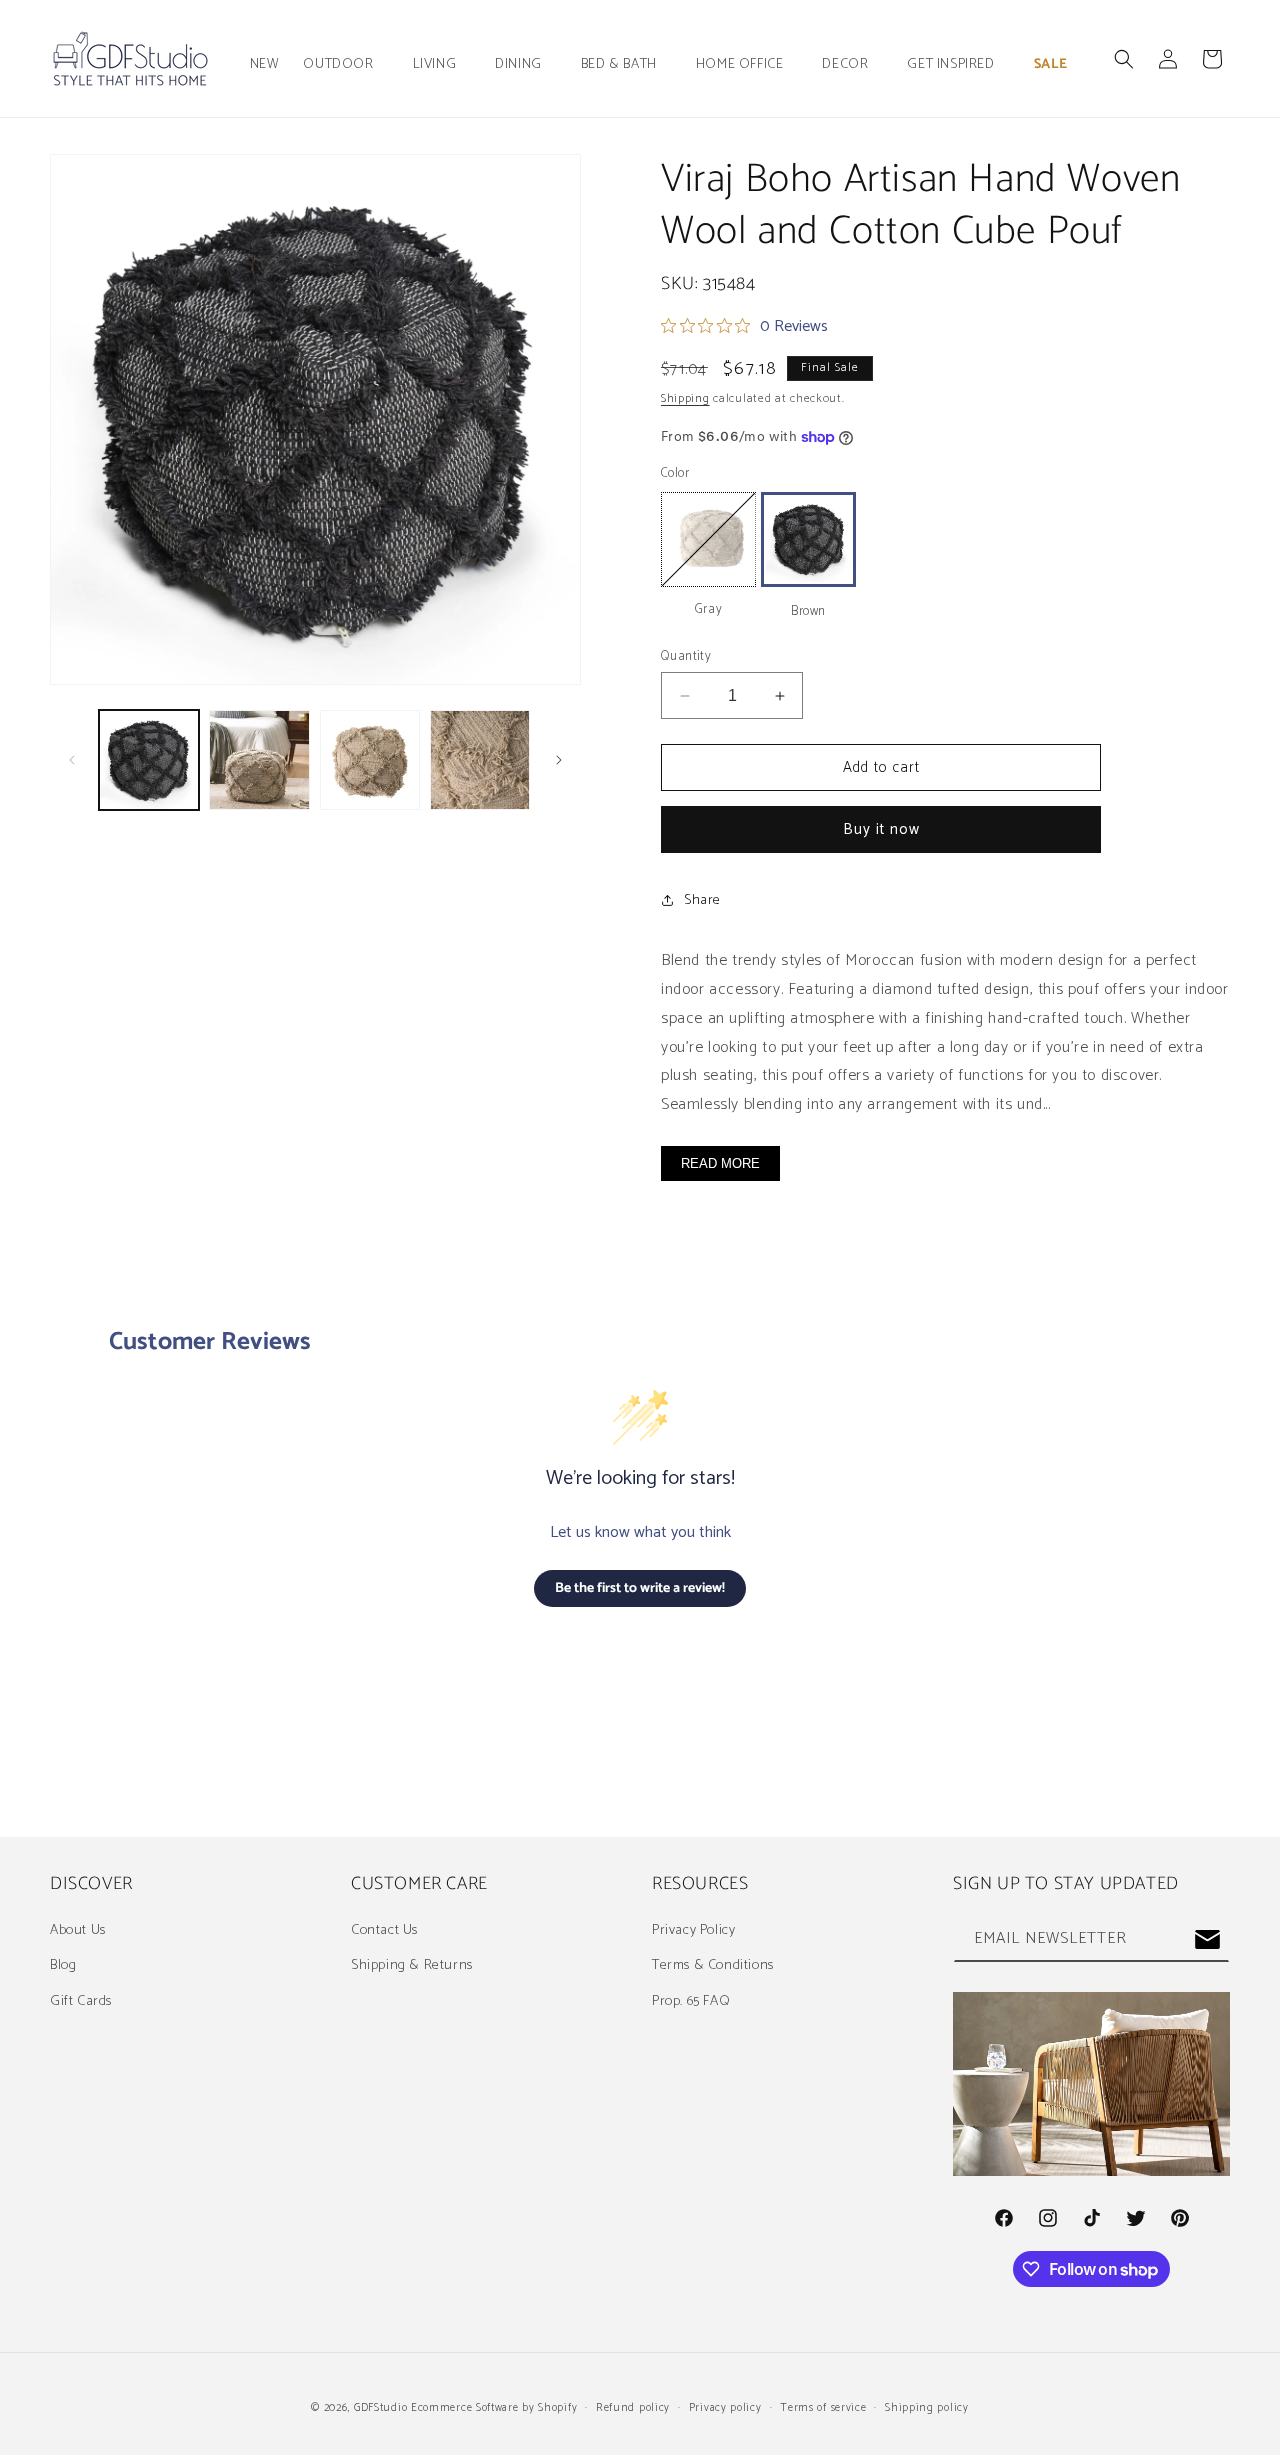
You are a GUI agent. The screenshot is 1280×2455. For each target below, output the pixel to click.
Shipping (685, 398)
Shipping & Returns (412, 1965)
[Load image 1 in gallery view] (149, 760)
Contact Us (384, 1930)
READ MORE (720, 1163)
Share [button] (702, 900)
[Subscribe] (1207, 1939)
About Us (78, 1930)
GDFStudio (380, 2408)
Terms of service (823, 2408)
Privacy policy (725, 2408)
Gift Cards (81, 2001)
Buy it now (881, 829)
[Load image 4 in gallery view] (370, 760)
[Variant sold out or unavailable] (708, 539)
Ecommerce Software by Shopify (494, 2408)
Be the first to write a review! (640, 1588)
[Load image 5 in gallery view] (480, 760)
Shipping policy (927, 2408)
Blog (63, 1965)
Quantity (686, 657)
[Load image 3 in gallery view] (259, 760)
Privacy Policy (693, 1930)
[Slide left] (72, 760)
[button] (345, 65)
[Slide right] (559, 760)
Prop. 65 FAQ (691, 2001)
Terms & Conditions (713, 1965)
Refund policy (633, 2408)
